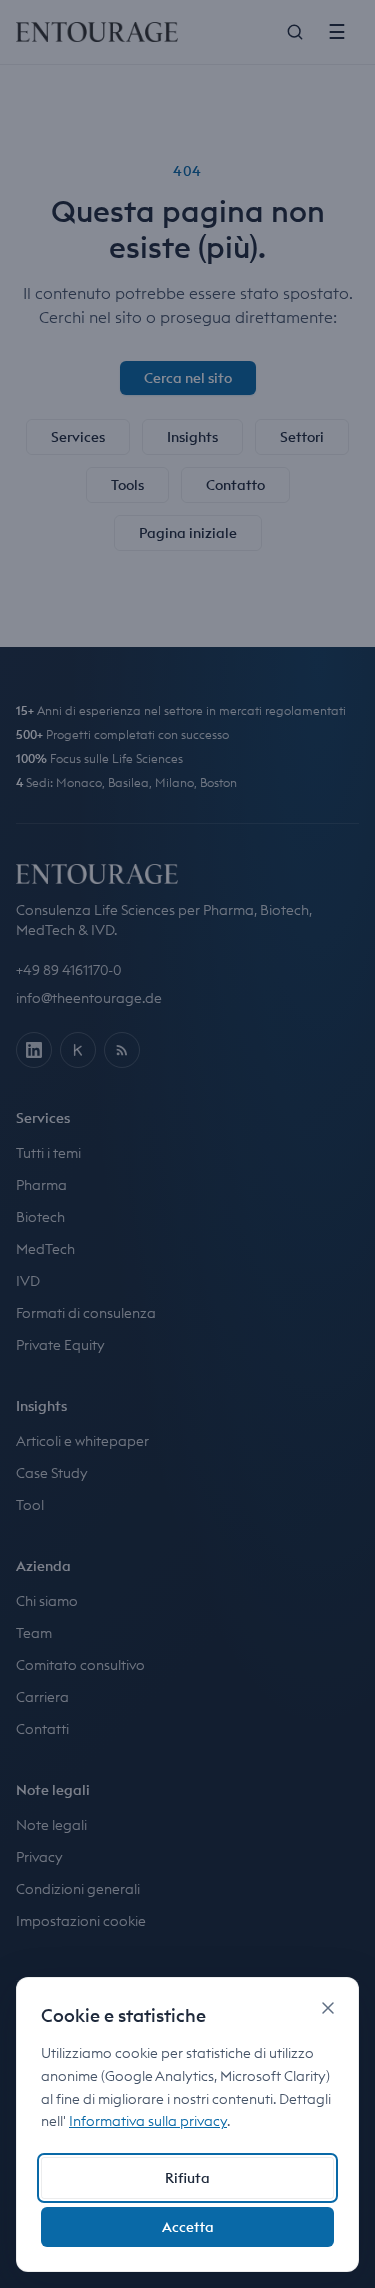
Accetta (188, 2227)
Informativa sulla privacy (148, 2121)
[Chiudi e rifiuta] (328, 2008)
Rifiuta (187, 2178)
